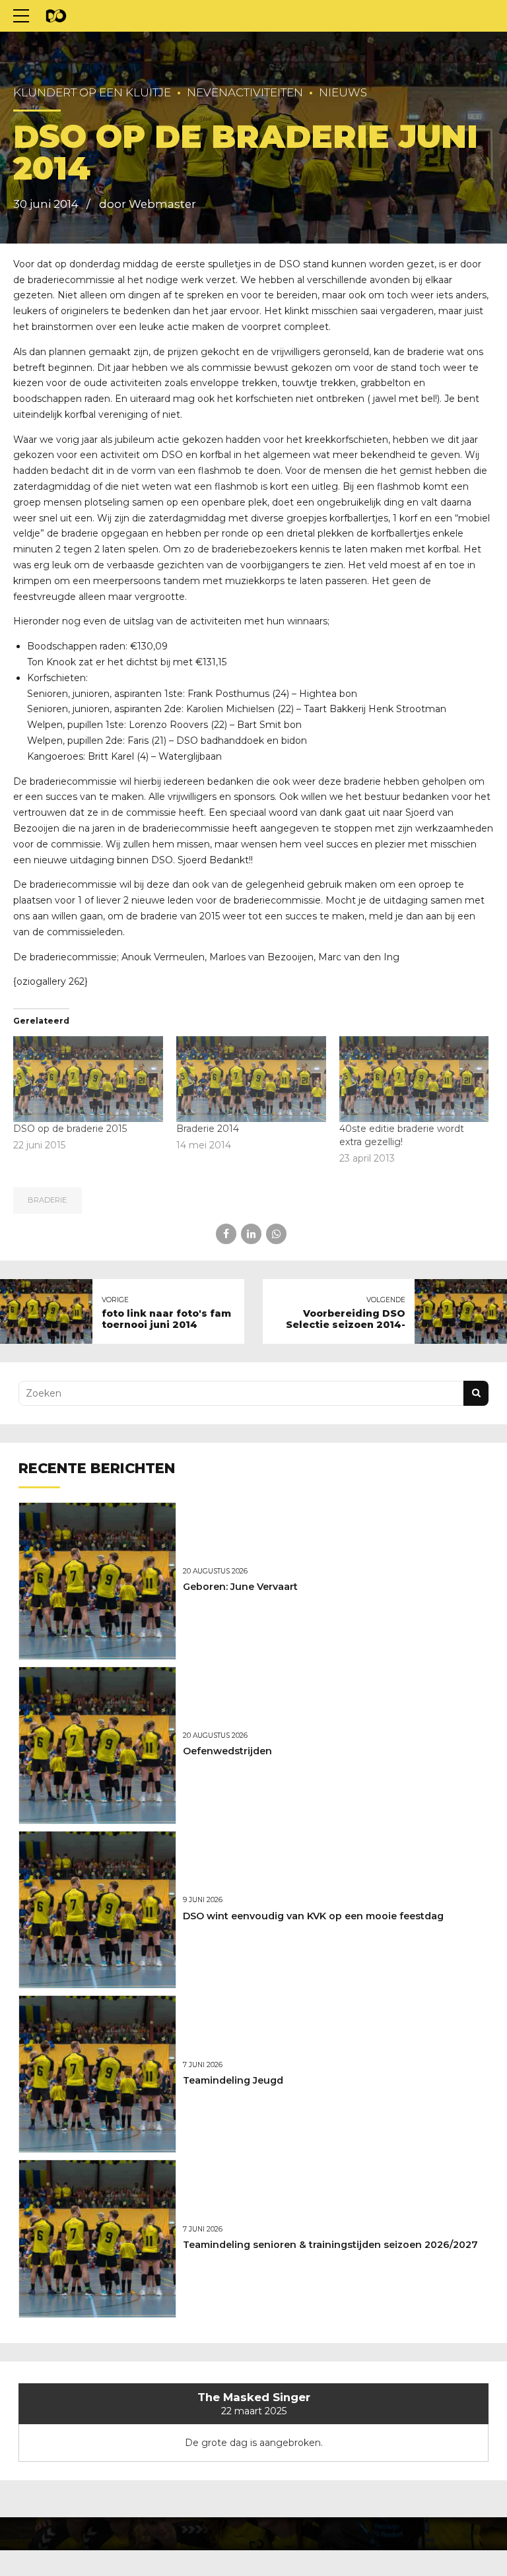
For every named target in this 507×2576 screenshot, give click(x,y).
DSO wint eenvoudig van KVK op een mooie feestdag (313, 1916)
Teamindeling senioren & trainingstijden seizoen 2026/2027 (330, 2245)
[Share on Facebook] (226, 1234)
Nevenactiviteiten (245, 92)
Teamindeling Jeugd (233, 2080)
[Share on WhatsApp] (276, 1234)
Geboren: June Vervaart (240, 1587)
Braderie (47, 1200)
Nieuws (343, 92)
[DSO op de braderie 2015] (88, 1079)
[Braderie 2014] (251, 1079)
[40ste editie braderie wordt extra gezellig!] (414, 1079)
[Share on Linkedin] (251, 1234)
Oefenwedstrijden (227, 1751)
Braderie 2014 (208, 1129)
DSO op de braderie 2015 (70, 1129)
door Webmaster (148, 204)
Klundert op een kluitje (92, 92)
